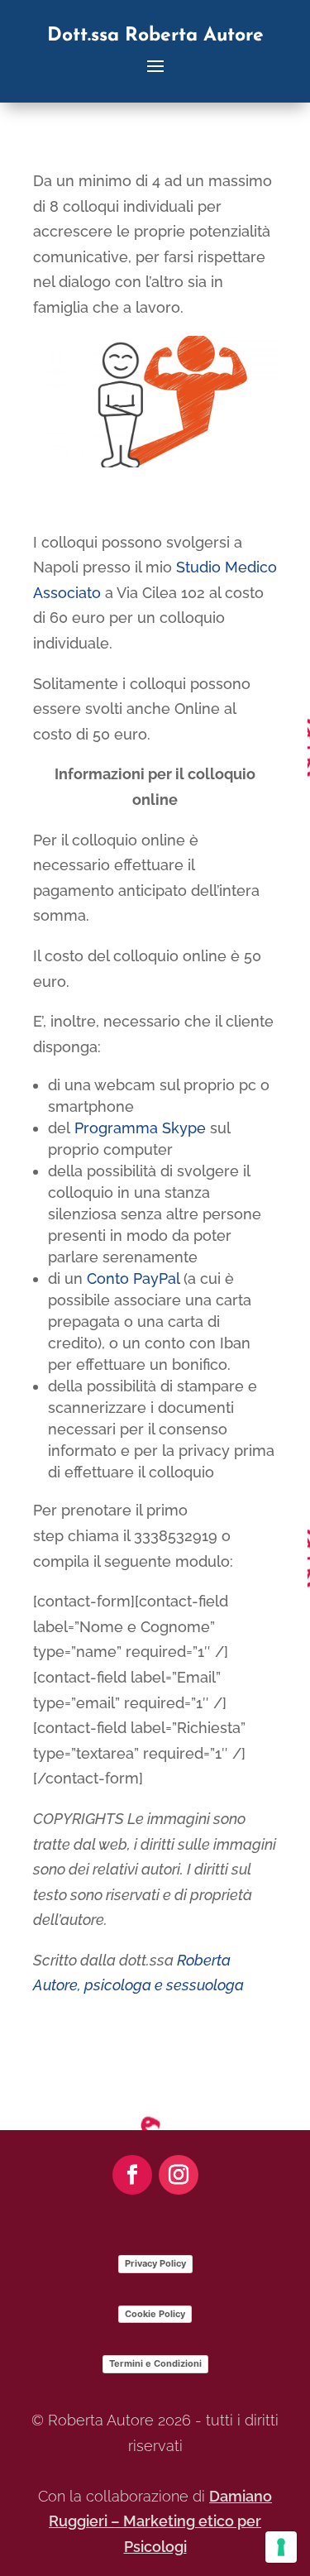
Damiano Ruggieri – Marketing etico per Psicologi (160, 2521)
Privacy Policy (155, 2263)
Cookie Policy (155, 2314)
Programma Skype (140, 1128)
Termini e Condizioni (155, 2363)
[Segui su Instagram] (179, 2175)
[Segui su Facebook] (132, 2175)
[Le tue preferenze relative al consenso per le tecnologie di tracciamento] (281, 2547)
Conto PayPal (133, 1278)
